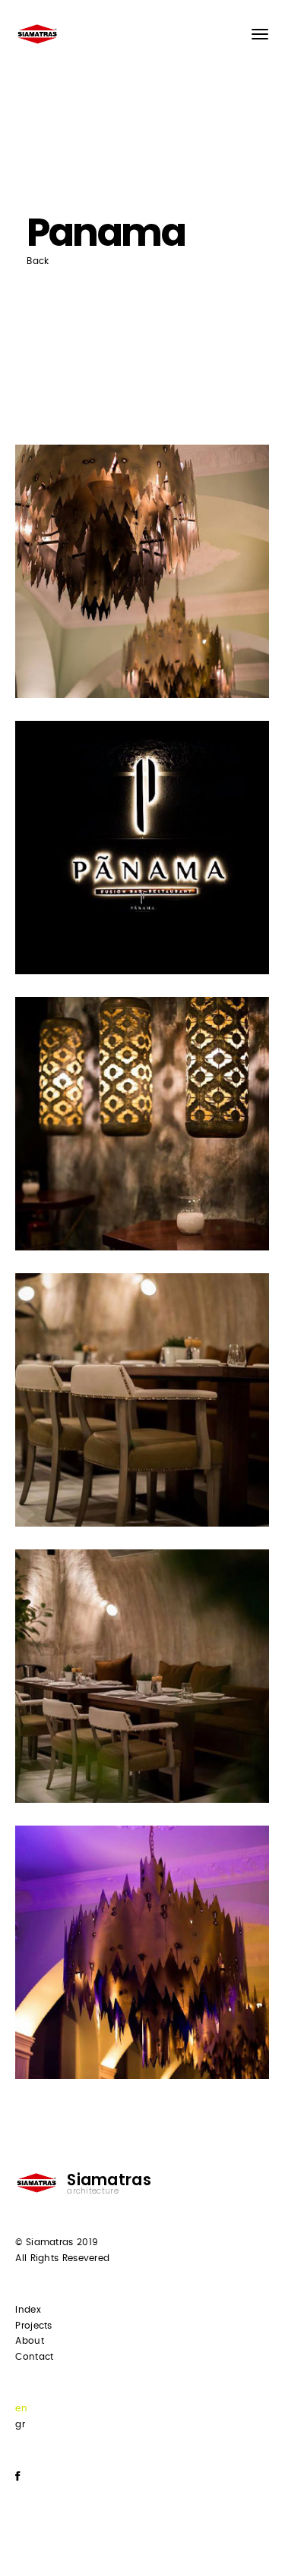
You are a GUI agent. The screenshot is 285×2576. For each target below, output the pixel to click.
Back (38, 261)
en (21, 2408)
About (30, 2341)
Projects (33, 2326)
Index (28, 2310)
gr (20, 2424)
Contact (34, 2357)
